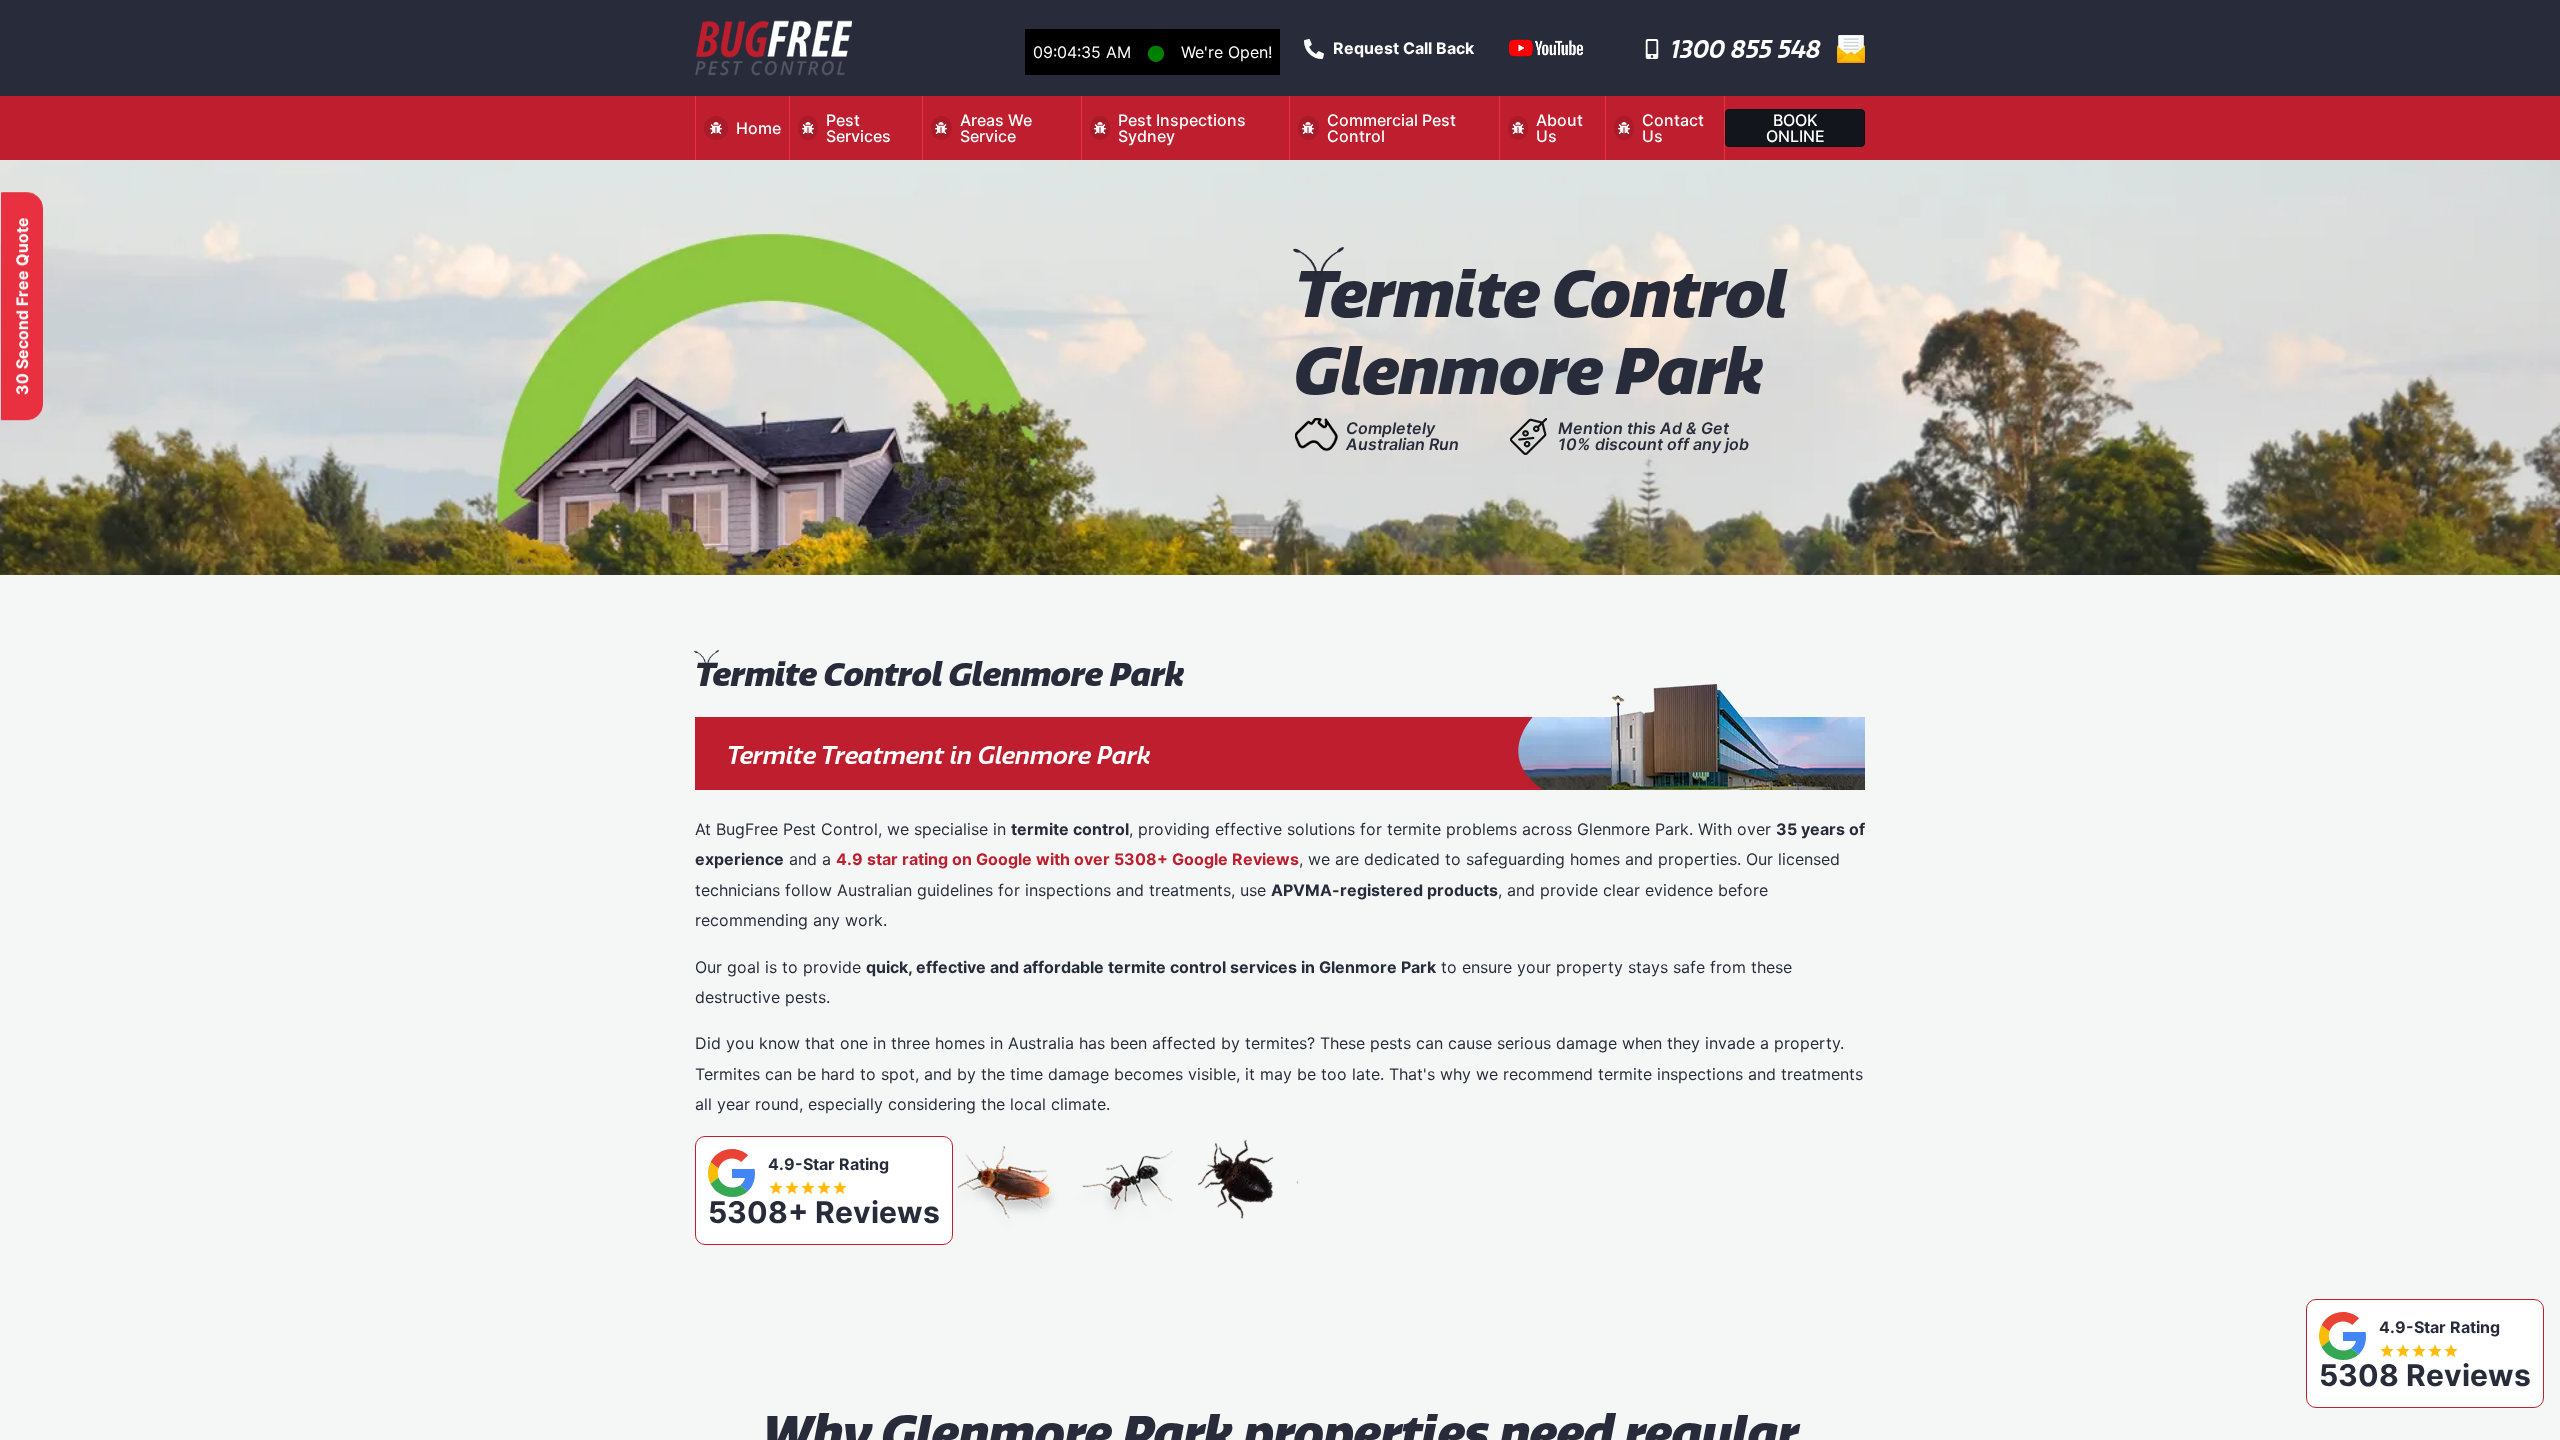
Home (758, 128)
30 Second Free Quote (22, 306)
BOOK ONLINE (1795, 128)
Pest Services (858, 128)
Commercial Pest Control (1391, 128)
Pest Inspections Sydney (1182, 128)
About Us (1559, 128)
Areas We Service (996, 128)
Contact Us (1673, 128)
